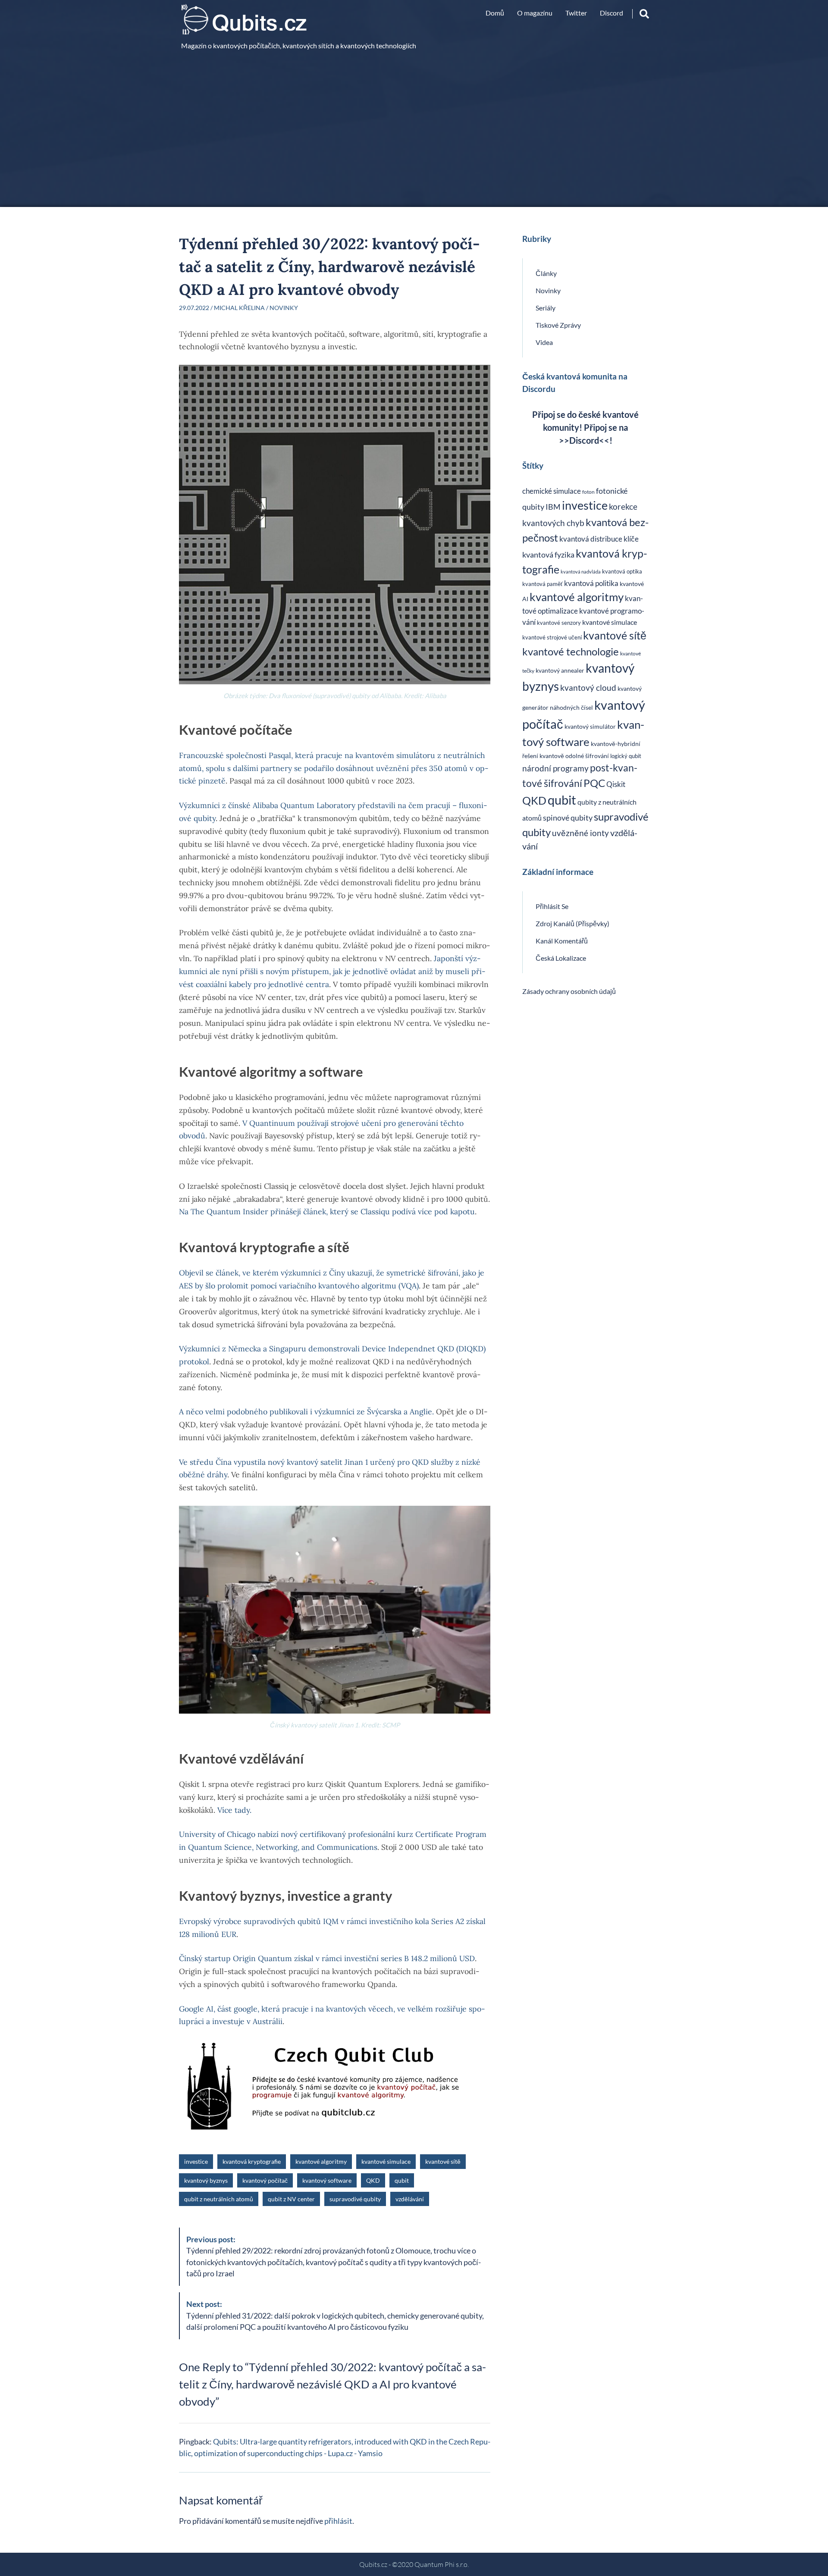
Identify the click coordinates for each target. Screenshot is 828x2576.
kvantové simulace (386, 2161)
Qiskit (616, 784)
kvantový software (327, 2180)
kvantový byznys (206, 2180)
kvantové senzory (559, 623)
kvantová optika (622, 572)
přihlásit (338, 2521)
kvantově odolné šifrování (574, 756)
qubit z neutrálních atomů (219, 2199)
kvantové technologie (571, 651)
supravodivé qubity (355, 2199)
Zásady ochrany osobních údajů (569, 991)
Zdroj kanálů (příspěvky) (572, 923)
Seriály (546, 308)
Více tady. (234, 1810)
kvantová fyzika (548, 555)
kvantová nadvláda (581, 572)
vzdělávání (410, 2199)
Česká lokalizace (561, 958)
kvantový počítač (265, 2180)
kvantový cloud (588, 688)
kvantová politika (591, 583)
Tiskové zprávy (558, 325)
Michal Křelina (239, 308)
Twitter (576, 13)
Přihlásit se (552, 906)
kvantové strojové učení (552, 637)
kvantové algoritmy (321, 2161)
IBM (553, 507)
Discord (612, 13)
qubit (402, 2180)
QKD (373, 2180)
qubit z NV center (291, 2199)
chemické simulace (552, 491)
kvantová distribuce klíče (599, 539)
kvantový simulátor (590, 726)
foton (588, 492)
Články (546, 273)
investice (196, 2161)
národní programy (555, 768)
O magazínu (535, 13)
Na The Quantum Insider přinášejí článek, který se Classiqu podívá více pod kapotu (327, 1211)
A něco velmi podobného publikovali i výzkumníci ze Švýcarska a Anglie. (306, 1412)
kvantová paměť (543, 584)
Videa (544, 342)
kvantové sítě (443, 2161)
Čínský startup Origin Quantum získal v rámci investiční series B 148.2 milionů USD (327, 1958)
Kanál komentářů (562, 941)
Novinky (284, 308)
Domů (495, 13)
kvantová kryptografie (252, 2161)
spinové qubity (568, 818)
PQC (594, 783)
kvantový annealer (560, 670)
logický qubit (626, 756)
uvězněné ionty (580, 833)
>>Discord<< (584, 440)
